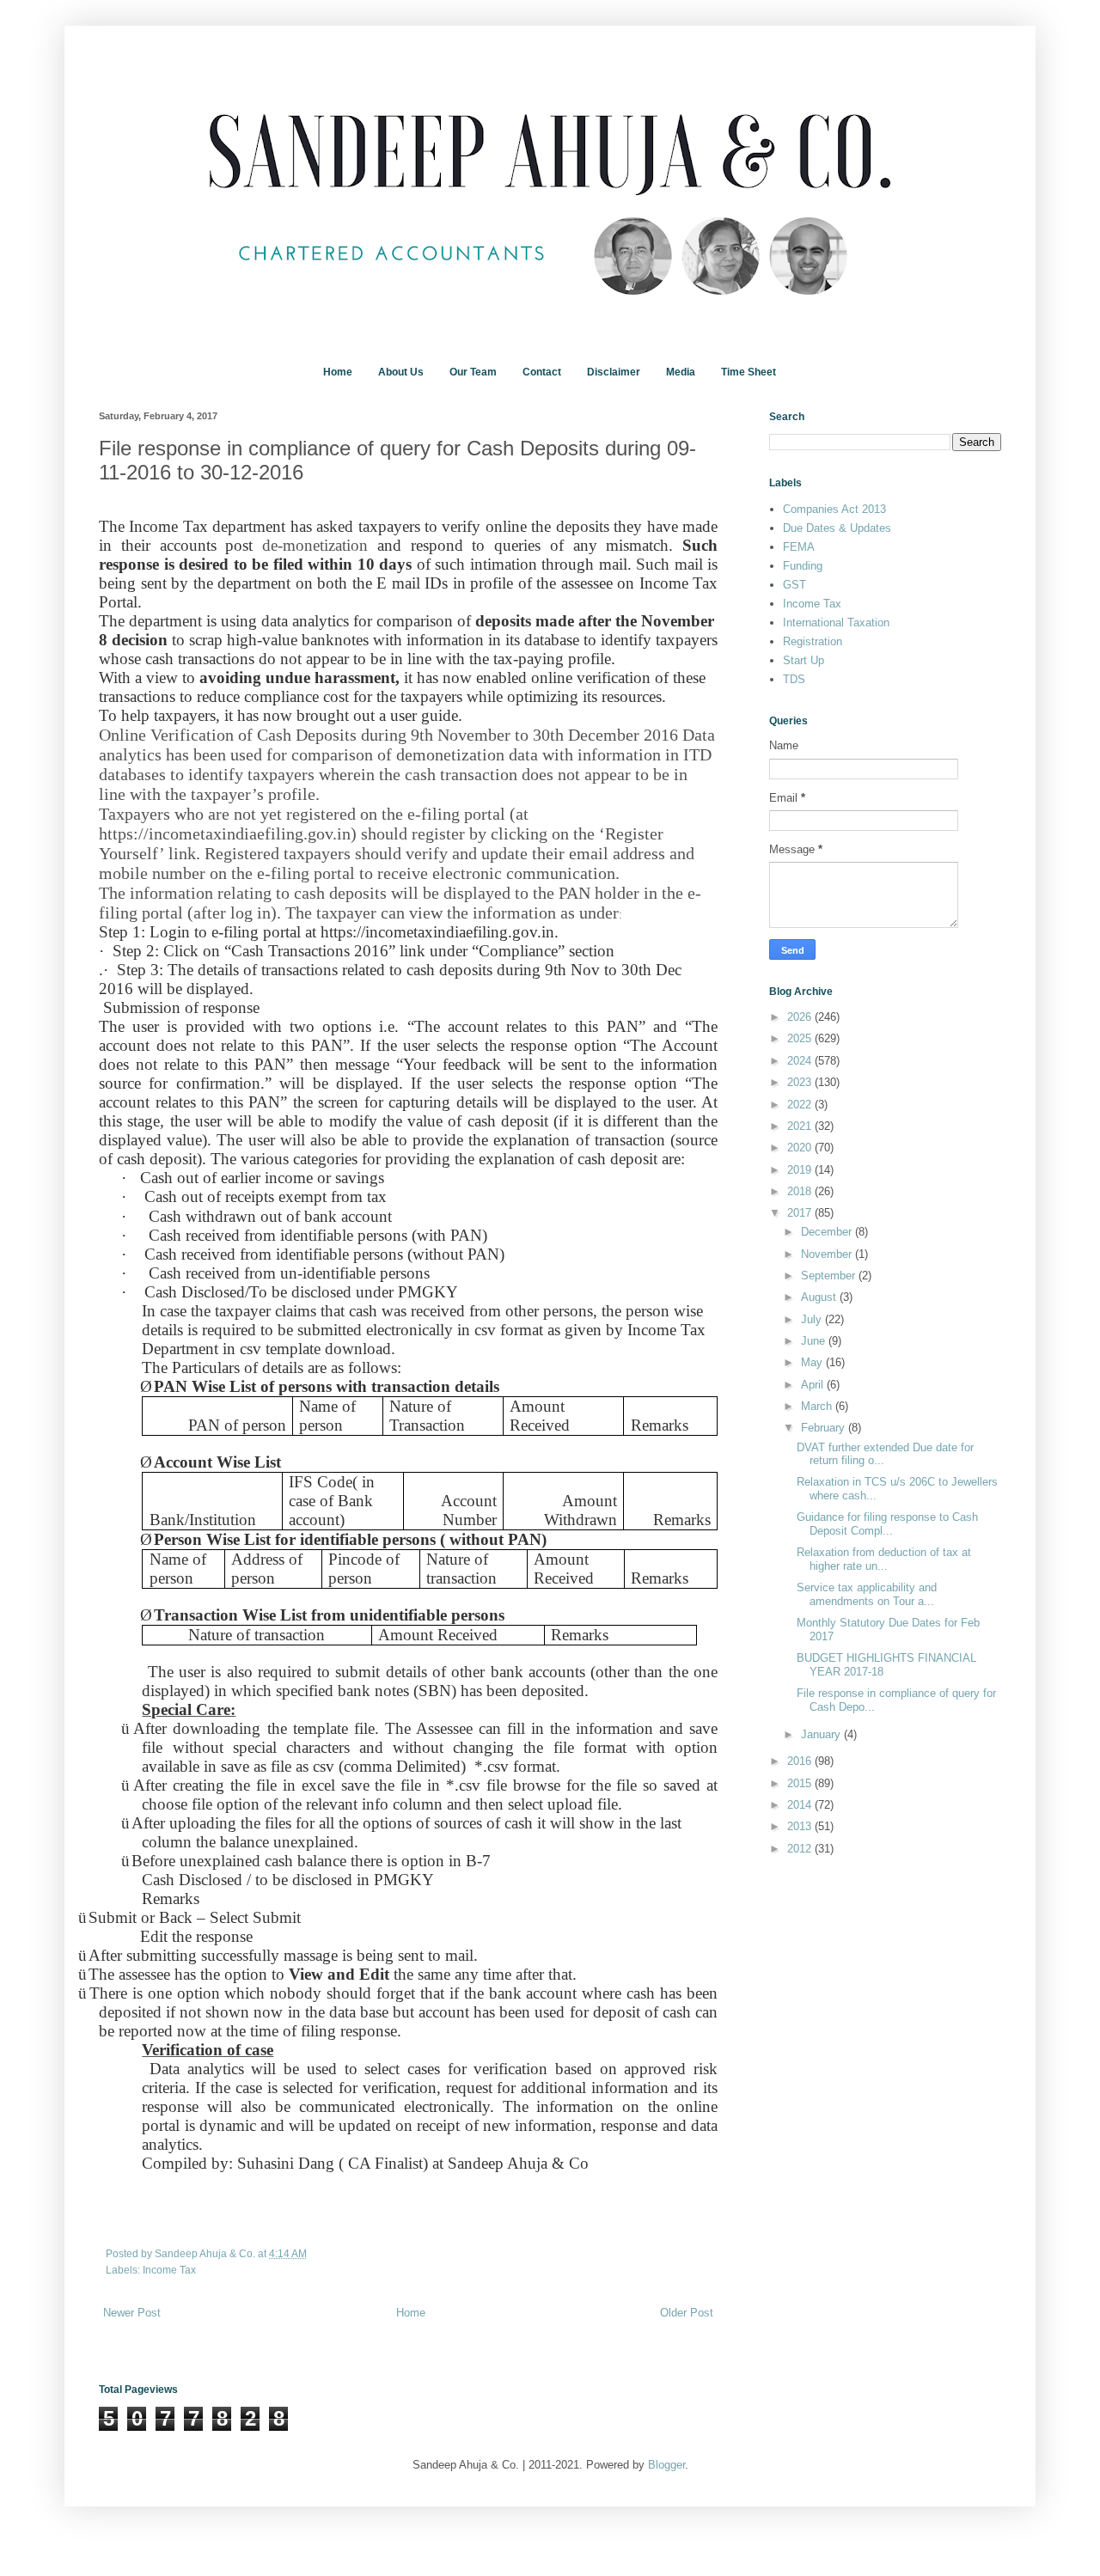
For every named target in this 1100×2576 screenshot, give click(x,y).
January (822, 1734)
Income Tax (169, 2270)
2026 (801, 1017)
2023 (801, 1082)
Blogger (666, 2465)
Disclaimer (614, 372)
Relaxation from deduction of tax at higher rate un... (884, 1559)
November (828, 1254)
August (820, 1297)
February (825, 1428)
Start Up (804, 660)
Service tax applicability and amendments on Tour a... (867, 1594)
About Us (401, 372)
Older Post (687, 2313)
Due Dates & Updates (837, 528)
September (830, 1276)
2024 (801, 1061)
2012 (801, 1849)
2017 (801, 1213)
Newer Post (132, 2313)
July (813, 1319)
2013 (801, 1826)
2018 (801, 1191)
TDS (794, 679)
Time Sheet (749, 372)
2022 (801, 1105)
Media (681, 372)
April (814, 1385)
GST (794, 585)
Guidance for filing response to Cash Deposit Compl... (887, 1524)
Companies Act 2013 (834, 509)
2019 (801, 1170)
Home (338, 372)
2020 (801, 1148)
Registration (813, 641)
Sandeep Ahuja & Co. (206, 2253)
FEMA (799, 547)
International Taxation (836, 623)
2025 (801, 1038)
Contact (542, 372)
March (818, 1406)
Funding (803, 566)
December (828, 1232)
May (813, 1362)
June (815, 1341)
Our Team (473, 372)
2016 (801, 1761)
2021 (801, 1126)
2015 (801, 1783)
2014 (801, 1805)
